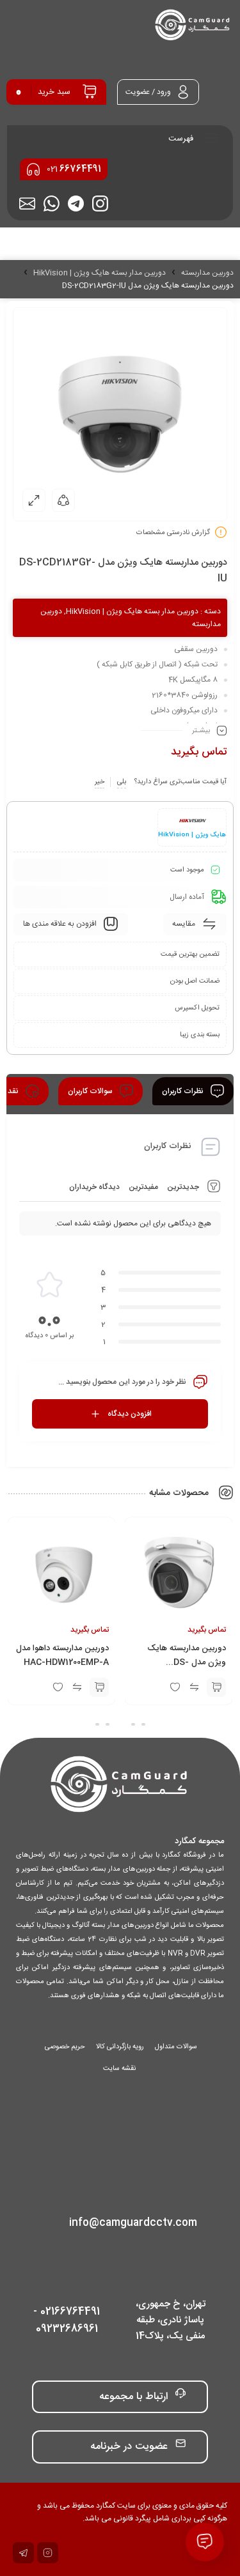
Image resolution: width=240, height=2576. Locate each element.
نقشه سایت (119, 2069)
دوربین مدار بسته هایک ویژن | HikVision (100, 273)
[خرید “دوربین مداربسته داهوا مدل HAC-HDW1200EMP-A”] (99, 1687)
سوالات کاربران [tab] (91, 1091)
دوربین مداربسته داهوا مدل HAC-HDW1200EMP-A (62, 1655)
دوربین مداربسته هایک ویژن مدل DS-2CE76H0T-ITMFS (187, 1662)
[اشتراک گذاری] (63, 500)
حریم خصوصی (65, 2047)
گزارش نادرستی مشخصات (173, 533)
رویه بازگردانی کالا (120, 2047)
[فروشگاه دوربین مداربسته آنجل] (193, 26)
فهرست (182, 139)
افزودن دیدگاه (130, 1414)
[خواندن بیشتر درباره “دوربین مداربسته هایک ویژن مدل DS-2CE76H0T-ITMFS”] (216, 1687)
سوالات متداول (176, 2047)
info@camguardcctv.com (133, 2223)
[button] (143, 1724)
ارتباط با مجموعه (133, 2397)
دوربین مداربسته (207, 273)
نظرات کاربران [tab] (184, 1091)
